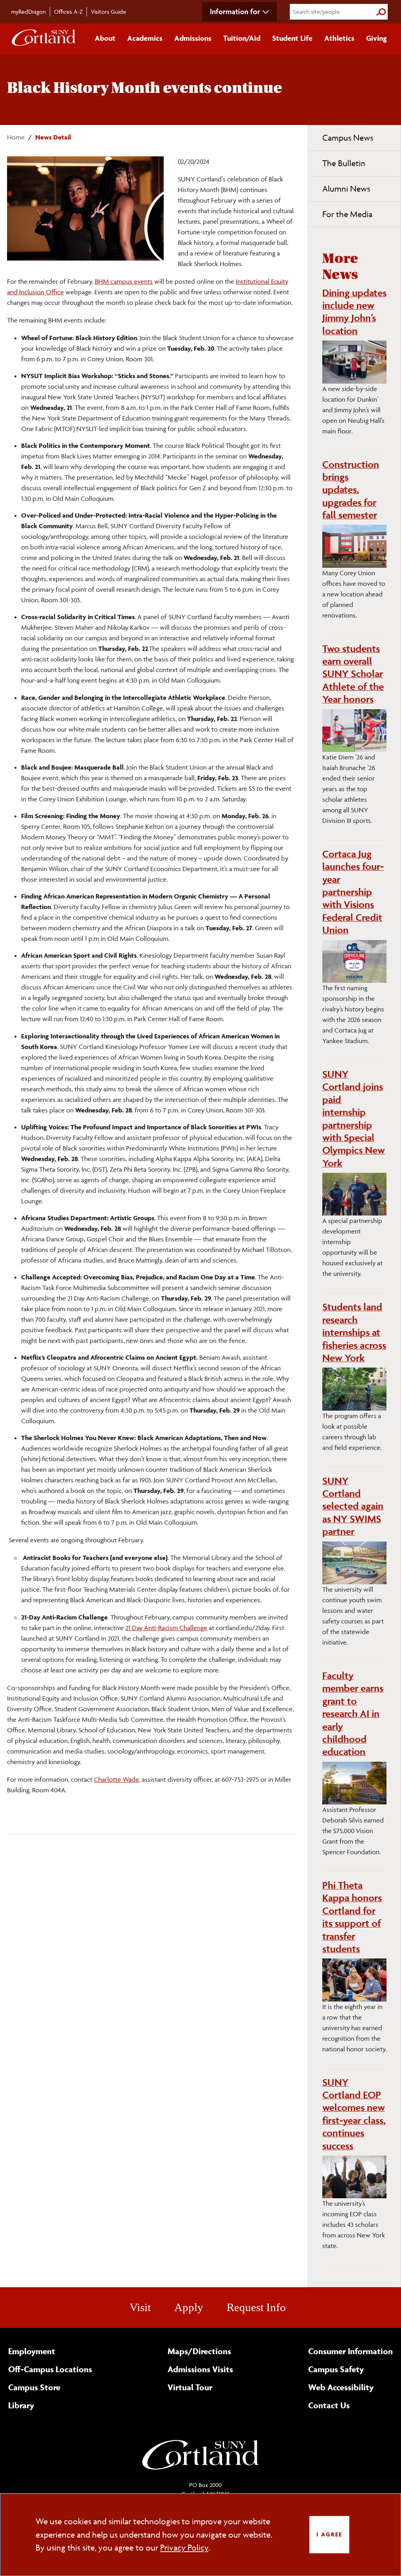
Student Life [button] (292, 38)
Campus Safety (336, 2369)
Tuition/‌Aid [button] (242, 38)
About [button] (105, 38)
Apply (189, 2307)
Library (21, 2405)
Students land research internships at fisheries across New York (354, 1332)
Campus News (348, 138)
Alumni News (346, 189)
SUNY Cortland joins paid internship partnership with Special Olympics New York (354, 1119)
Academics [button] (145, 38)
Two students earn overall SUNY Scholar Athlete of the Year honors (353, 674)
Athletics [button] (339, 38)
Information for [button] (235, 11)
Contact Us (329, 2405)
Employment (32, 2351)
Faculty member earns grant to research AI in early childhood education (353, 1714)
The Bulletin (344, 163)
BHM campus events (124, 281)
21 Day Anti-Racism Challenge (166, 1628)
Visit (140, 2307)
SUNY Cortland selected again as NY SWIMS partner (353, 1506)
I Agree (329, 2534)
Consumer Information (350, 2351)
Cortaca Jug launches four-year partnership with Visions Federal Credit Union (353, 892)
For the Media (347, 214)
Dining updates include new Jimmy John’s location (354, 312)
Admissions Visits (200, 2369)
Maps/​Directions (199, 2351)
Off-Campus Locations (50, 2369)
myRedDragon (28, 12)
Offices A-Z (68, 12)
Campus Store (34, 2387)
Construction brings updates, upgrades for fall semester (351, 490)
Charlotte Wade (117, 1779)
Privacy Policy (184, 2548)
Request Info (256, 2307)
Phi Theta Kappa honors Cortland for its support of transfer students (352, 1917)
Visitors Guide (108, 12)
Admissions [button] (193, 38)
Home (16, 137)
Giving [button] (377, 38)
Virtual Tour (190, 2387)
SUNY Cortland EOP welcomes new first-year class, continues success (354, 2114)
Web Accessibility (341, 2387)
